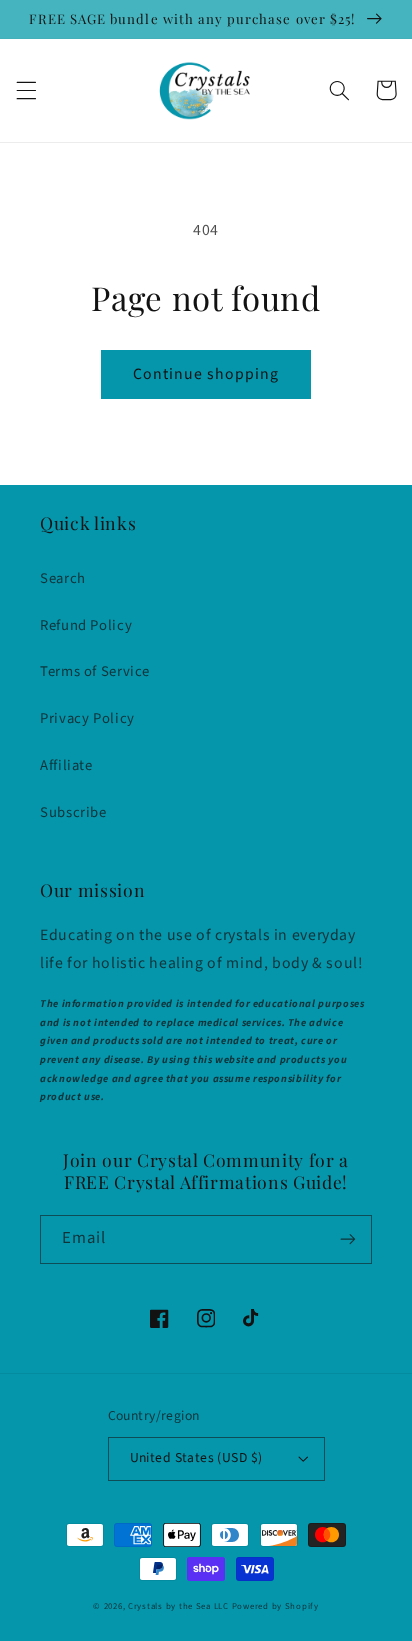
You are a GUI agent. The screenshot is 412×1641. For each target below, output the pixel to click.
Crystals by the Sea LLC (178, 1606)
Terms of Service (95, 671)
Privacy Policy (87, 718)
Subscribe (73, 812)
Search (63, 578)
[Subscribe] (348, 1239)
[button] (26, 90)
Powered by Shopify (275, 1606)
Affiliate (66, 765)
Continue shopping (206, 374)
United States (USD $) (196, 1457)
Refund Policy (86, 625)
